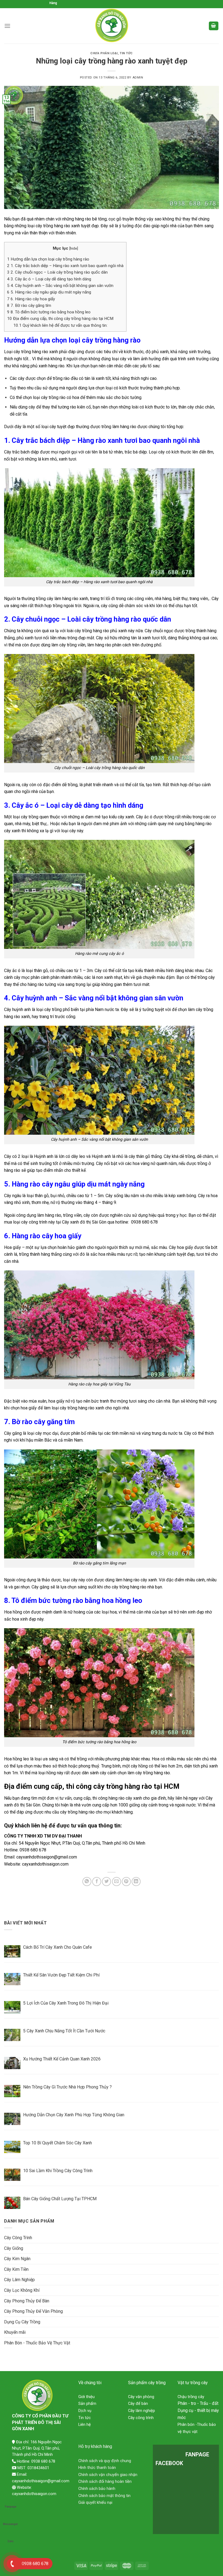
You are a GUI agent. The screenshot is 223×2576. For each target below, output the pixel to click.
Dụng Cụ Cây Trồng (22, 2322)
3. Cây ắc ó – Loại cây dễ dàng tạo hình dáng (49, 279)
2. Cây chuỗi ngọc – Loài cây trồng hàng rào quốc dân (57, 272)
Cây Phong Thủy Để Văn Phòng (33, 2311)
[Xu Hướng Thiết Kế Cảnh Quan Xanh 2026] (12, 2063)
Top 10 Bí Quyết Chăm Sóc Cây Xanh (58, 2143)
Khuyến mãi (15, 2332)
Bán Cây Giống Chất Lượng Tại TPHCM (60, 2199)
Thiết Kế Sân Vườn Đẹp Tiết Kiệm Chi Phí (61, 1975)
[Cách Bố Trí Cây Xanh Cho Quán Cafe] (12, 1951)
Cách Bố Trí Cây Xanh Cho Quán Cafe (58, 1947)
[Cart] (214, 26)
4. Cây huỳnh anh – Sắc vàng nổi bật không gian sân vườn (60, 286)
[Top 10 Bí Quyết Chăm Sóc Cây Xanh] (12, 2147)
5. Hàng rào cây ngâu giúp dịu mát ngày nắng (50, 292)
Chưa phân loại (104, 53)
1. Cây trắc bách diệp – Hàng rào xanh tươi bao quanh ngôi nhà (65, 266)
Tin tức (126, 53)
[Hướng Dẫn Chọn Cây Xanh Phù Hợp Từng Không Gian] (12, 2119)
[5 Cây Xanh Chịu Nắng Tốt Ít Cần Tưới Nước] (12, 2035)
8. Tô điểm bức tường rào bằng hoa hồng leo (49, 312)
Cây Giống (14, 2248)
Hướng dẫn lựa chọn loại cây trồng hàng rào (48, 259)
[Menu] (7, 26)
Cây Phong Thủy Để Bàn (27, 2301)
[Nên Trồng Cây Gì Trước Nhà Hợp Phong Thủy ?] (12, 2091)
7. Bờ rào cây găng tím (29, 305)
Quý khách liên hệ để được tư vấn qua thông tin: (60, 325)
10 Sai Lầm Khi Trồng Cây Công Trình (58, 2171)
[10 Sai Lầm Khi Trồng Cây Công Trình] (12, 2175)
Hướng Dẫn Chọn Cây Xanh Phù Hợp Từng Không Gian (74, 2115)
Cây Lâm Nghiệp (19, 2280)
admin (138, 78)
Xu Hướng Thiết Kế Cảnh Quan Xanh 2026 (62, 2059)
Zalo (10, 2541)
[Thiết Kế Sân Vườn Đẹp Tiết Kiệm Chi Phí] (12, 1979)
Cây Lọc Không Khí (22, 2290)
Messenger (10, 2524)
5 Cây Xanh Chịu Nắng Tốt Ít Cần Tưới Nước (64, 2031)
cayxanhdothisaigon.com (45, 1864)
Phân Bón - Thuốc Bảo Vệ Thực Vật (37, 2343)
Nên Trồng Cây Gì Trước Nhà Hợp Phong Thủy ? (67, 2087)
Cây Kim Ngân (17, 2259)
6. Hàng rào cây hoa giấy (31, 299)
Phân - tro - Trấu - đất (198, 2403)
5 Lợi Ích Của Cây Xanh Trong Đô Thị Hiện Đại (66, 2003)
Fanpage (11, 2507)
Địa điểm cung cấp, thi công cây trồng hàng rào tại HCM (60, 319)
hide (74, 248)
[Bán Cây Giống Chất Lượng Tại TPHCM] (12, 2203)
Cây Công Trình (18, 2238)
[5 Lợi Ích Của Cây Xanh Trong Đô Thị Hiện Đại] (12, 2007)
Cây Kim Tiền (16, 2269)
